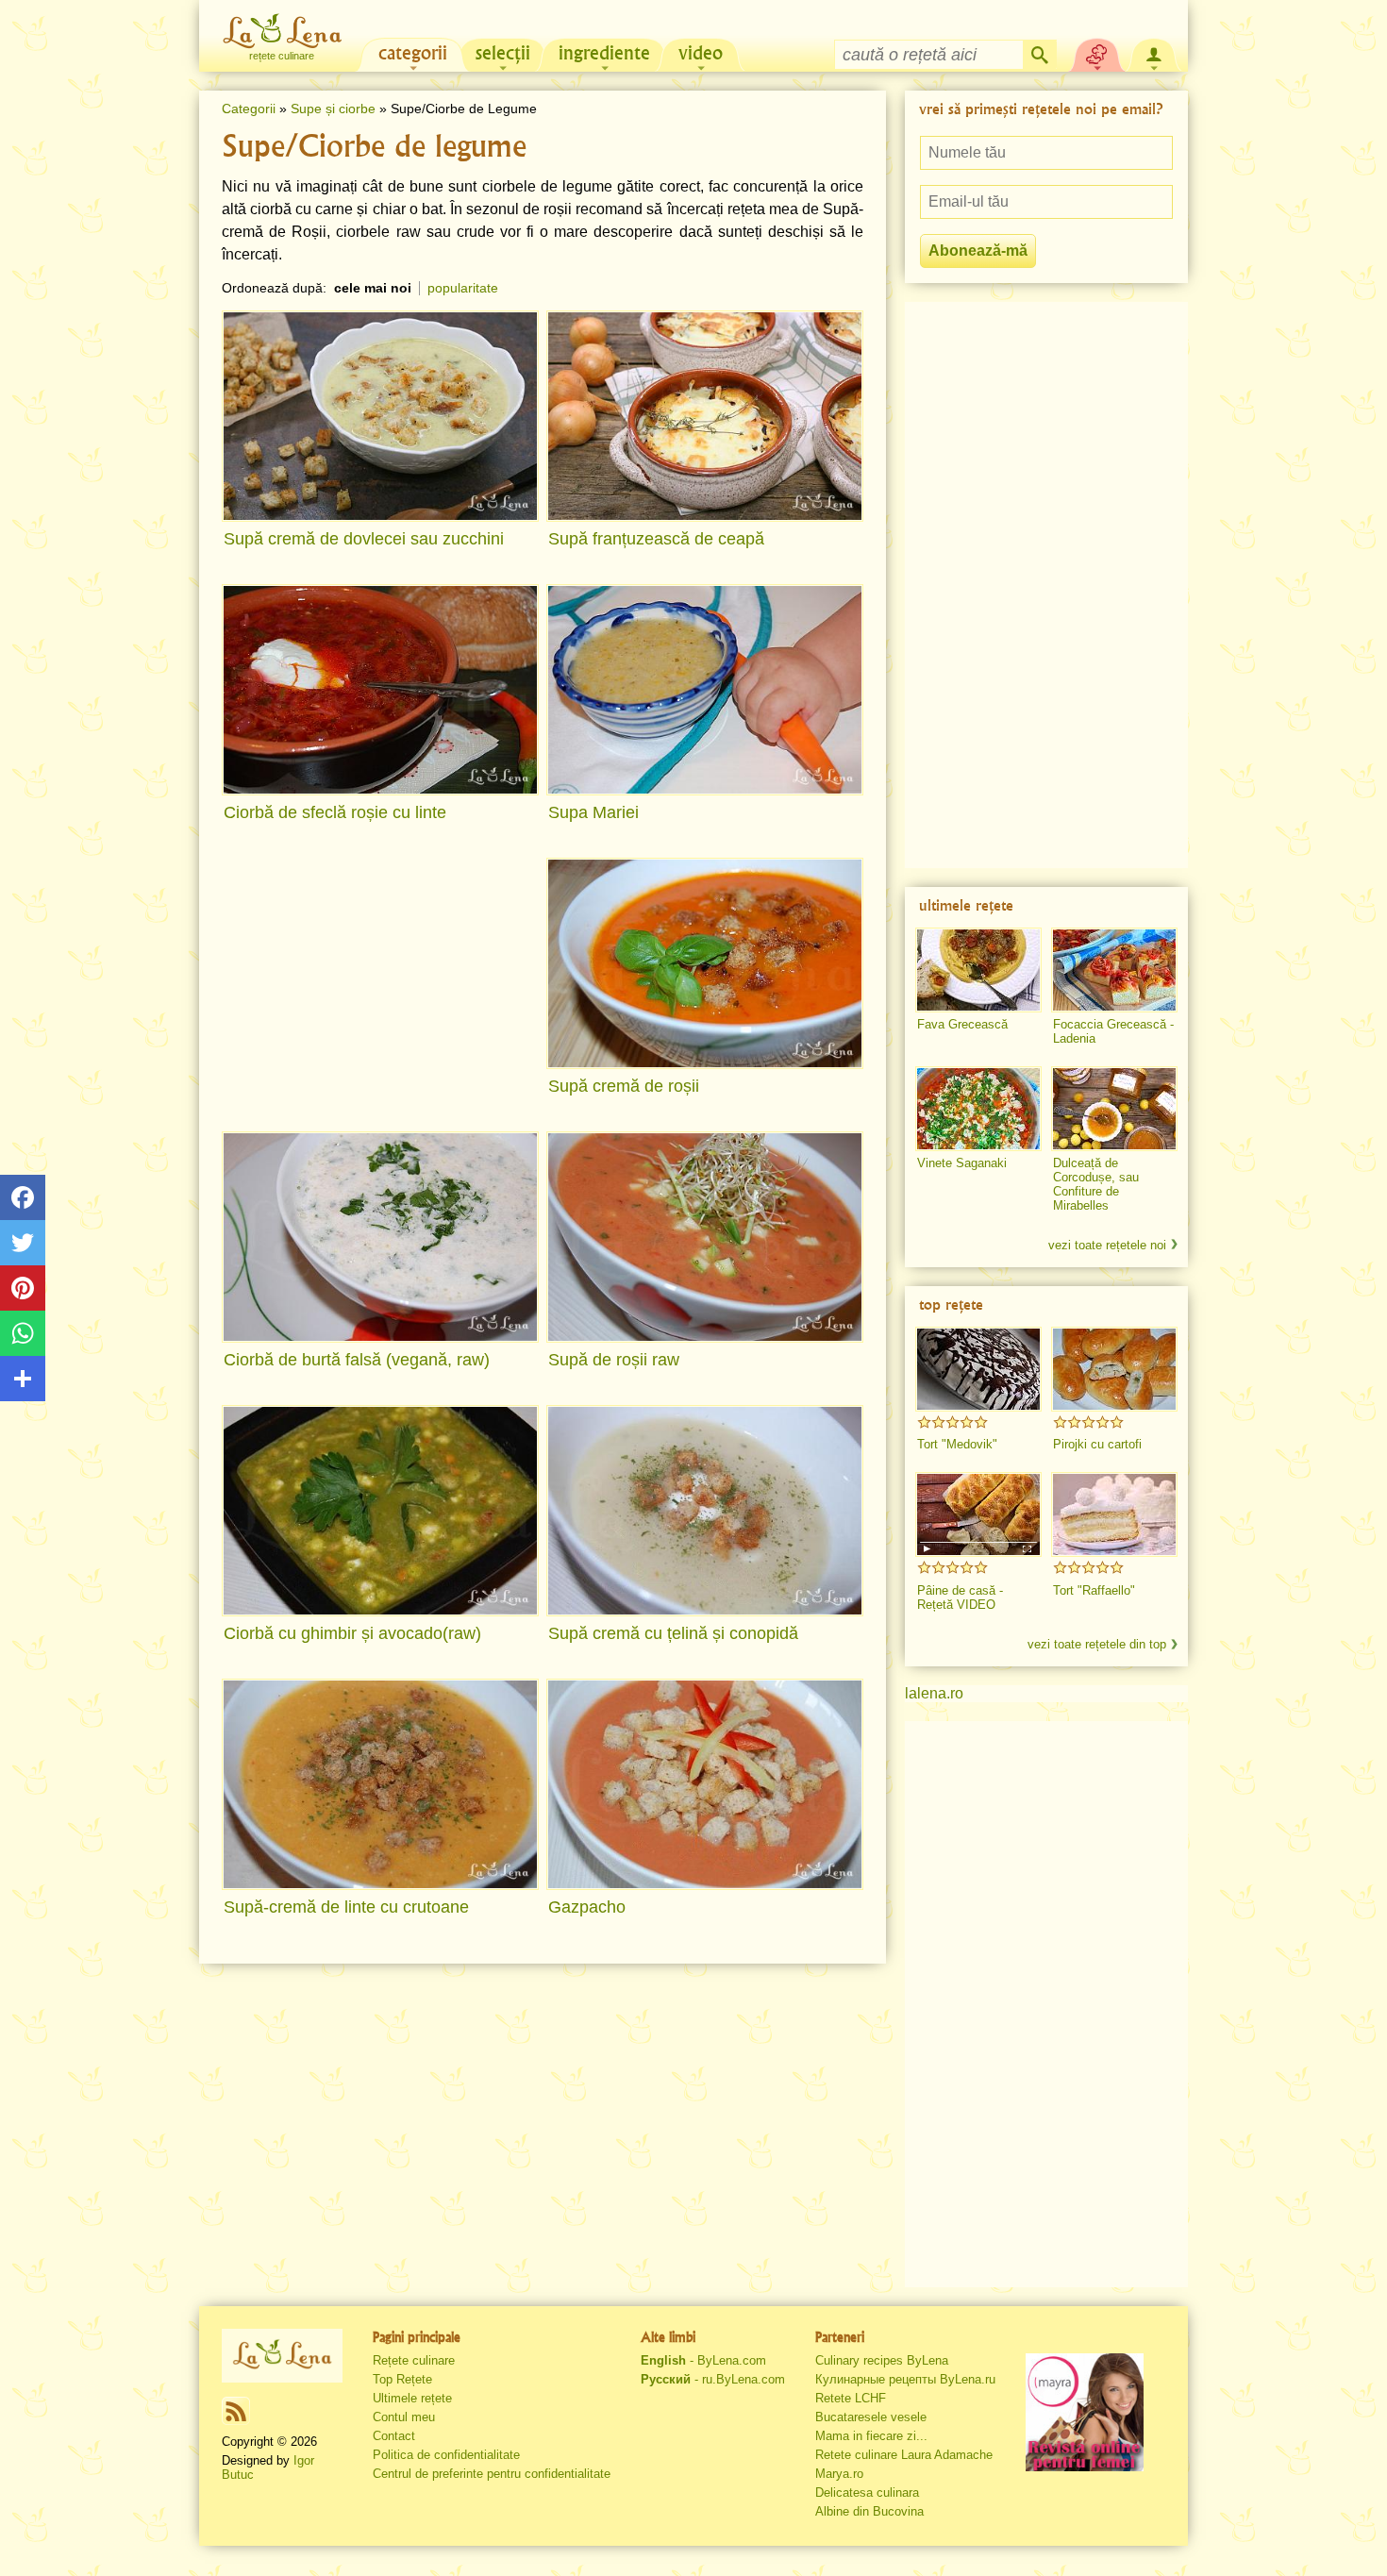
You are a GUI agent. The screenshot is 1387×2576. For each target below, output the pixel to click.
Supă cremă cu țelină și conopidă (673, 1633)
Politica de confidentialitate (446, 2455)
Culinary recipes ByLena (882, 2360)
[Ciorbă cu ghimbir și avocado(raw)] (380, 1511)
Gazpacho (587, 1907)
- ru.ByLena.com (713, 2379)
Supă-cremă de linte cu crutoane (346, 1907)
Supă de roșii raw (614, 1360)
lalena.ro (934, 1693)
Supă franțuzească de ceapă (656, 539)
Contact (394, 2436)
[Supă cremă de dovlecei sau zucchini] (380, 416)
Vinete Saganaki (962, 1163)
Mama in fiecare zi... (871, 2436)
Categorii (249, 109)
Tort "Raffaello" (1094, 1590)
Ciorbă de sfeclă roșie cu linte (335, 812)
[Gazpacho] (705, 1784)
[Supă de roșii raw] (705, 1237)
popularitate (463, 288)
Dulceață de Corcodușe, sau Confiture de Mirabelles (1096, 1184)
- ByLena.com (703, 2360)
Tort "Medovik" (957, 1444)
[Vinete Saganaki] (978, 1109)
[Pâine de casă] (978, 1514)
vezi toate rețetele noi (1107, 1245)
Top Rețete (402, 2379)
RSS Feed (236, 2411)
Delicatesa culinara (867, 2492)
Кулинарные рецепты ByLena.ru (905, 2379)
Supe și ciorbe (333, 109)
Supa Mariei (593, 812)
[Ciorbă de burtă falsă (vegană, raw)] (380, 1237)
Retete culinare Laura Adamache (904, 2455)
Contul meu (404, 2417)
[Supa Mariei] (705, 690)
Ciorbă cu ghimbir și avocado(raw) (352, 1633)
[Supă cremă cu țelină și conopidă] (705, 1511)
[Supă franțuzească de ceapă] (705, 416)
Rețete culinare (414, 2360)
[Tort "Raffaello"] (1114, 1514)
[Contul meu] (1154, 53)
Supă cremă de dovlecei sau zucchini (364, 539)
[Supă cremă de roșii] (705, 963)
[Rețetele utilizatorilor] (1097, 53)
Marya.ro (839, 2474)
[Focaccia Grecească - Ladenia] (1114, 970)
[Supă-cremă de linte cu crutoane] (380, 1784)
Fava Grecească (962, 1024)
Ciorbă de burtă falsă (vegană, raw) (357, 1360)
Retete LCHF (851, 2398)
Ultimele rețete (412, 2398)
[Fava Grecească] (978, 970)
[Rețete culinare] (282, 2355)
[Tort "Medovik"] (978, 1369)
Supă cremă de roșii (624, 1086)
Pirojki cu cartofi (1097, 1444)
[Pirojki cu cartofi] (1114, 1369)
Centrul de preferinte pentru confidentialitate (492, 2474)
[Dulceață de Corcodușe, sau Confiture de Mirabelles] (1114, 1109)
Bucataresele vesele (871, 2417)
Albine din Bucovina (869, 2511)
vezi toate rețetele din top (1097, 1644)
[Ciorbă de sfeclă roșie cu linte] (380, 690)
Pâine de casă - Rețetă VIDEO (960, 1597)
